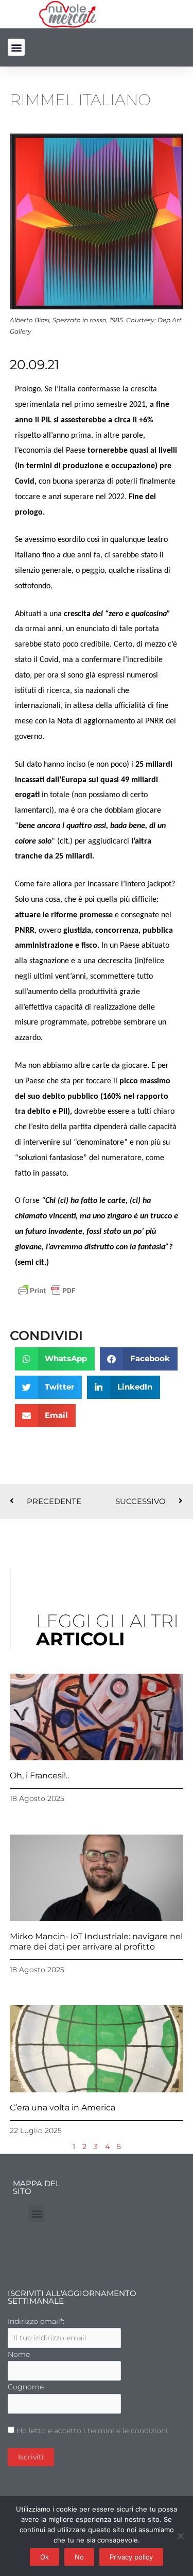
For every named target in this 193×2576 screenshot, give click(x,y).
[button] (16, 47)
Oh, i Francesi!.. (39, 1776)
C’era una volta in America (63, 2108)
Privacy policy (131, 2557)
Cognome (26, 2387)
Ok (45, 2557)
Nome (19, 2354)
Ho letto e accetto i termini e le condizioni (92, 2431)
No (79, 2557)
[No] (180, 2536)
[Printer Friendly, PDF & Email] (47, 1290)
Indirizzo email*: (36, 2321)
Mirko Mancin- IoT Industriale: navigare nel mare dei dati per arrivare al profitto (96, 1941)
